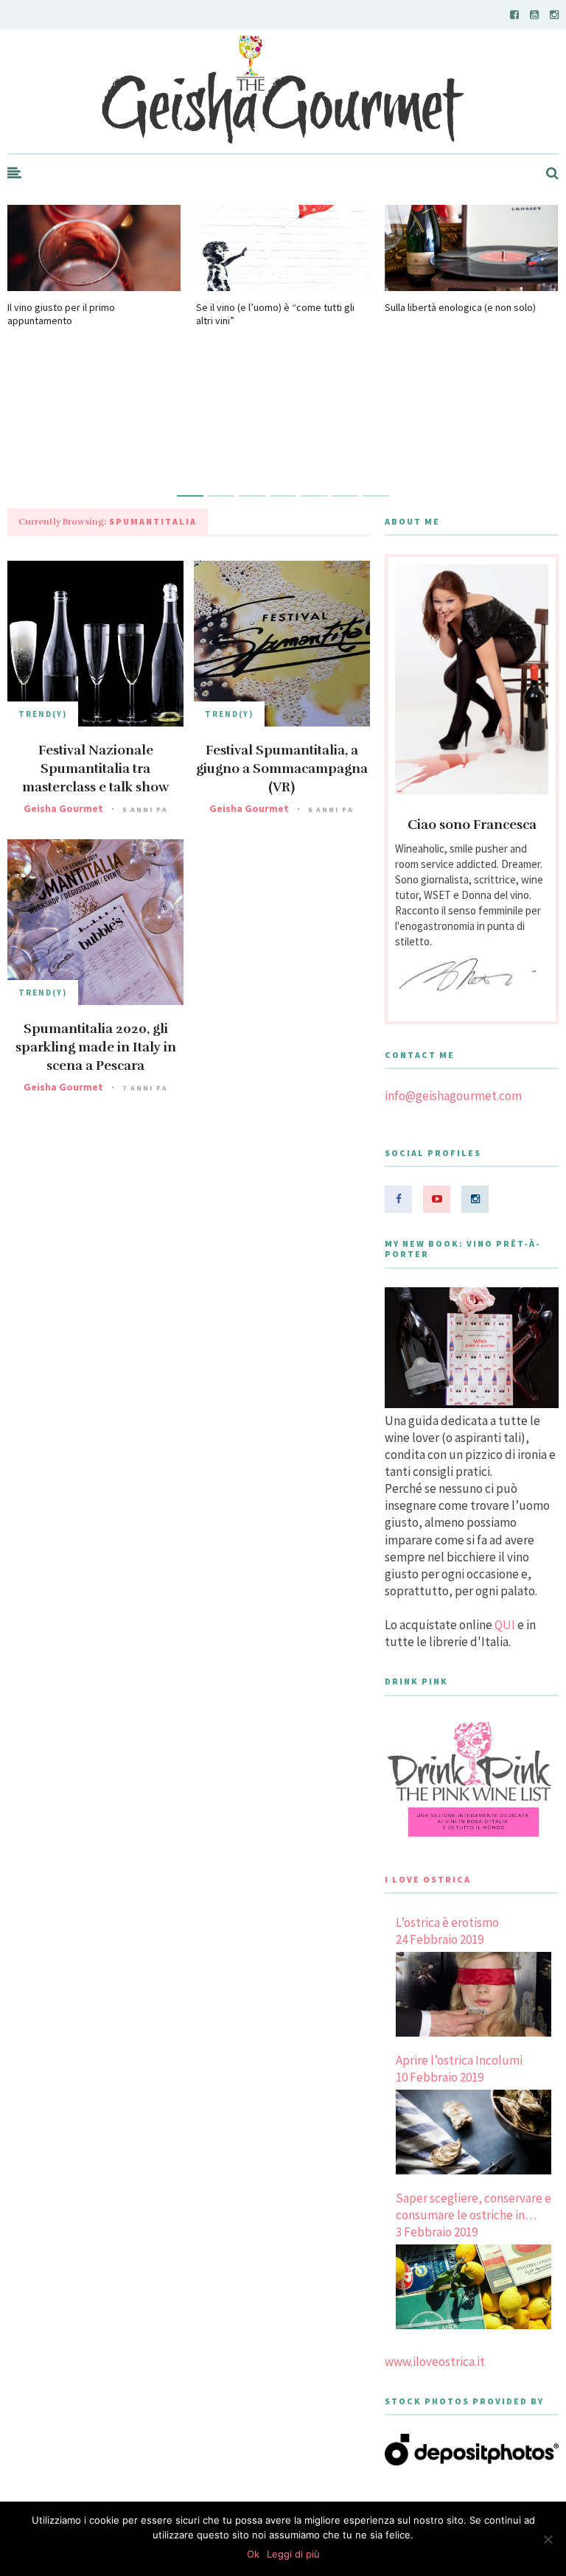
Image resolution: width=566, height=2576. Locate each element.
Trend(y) (43, 714)
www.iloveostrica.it (435, 2362)
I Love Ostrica (428, 1879)
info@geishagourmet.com (453, 1096)
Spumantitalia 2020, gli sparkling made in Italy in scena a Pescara (96, 1047)
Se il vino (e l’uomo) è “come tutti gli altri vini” (275, 314)
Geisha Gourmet (63, 808)
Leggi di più (293, 2554)
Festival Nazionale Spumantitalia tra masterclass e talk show (95, 769)
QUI (505, 1625)
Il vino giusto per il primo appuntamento (61, 314)
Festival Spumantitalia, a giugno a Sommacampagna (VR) (282, 769)
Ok (253, 2554)
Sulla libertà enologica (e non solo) (460, 307)
